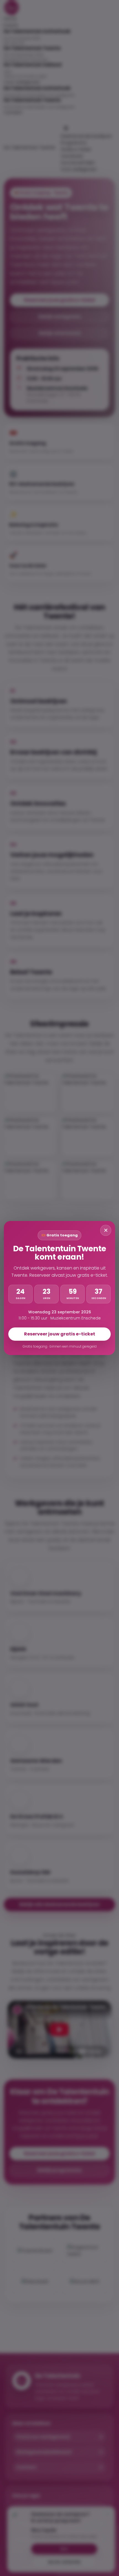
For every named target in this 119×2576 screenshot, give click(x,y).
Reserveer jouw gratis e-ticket (60, 1334)
